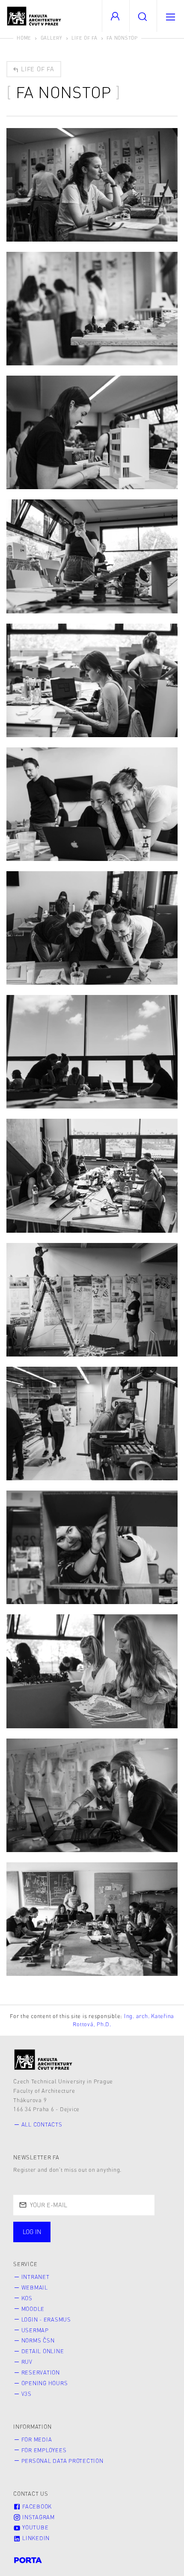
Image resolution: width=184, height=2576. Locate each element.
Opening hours (45, 2383)
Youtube (34, 2527)
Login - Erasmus (46, 2319)
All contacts (42, 2124)
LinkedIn (35, 2538)
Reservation (41, 2372)
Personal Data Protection (62, 2461)
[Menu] (170, 16)
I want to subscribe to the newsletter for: (91, 2228)
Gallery (52, 38)
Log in (32, 2232)
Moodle (33, 2309)
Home (24, 38)
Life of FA (85, 38)
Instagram (38, 2517)
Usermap (35, 2330)
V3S (27, 2394)
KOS (27, 2298)
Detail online (43, 2351)
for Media (37, 2439)
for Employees (44, 2450)
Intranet (36, 2277)
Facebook (36, 2506)
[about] (43, 2060)
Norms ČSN (38, 2340)
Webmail (35, 2287)
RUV (27, 2362)
